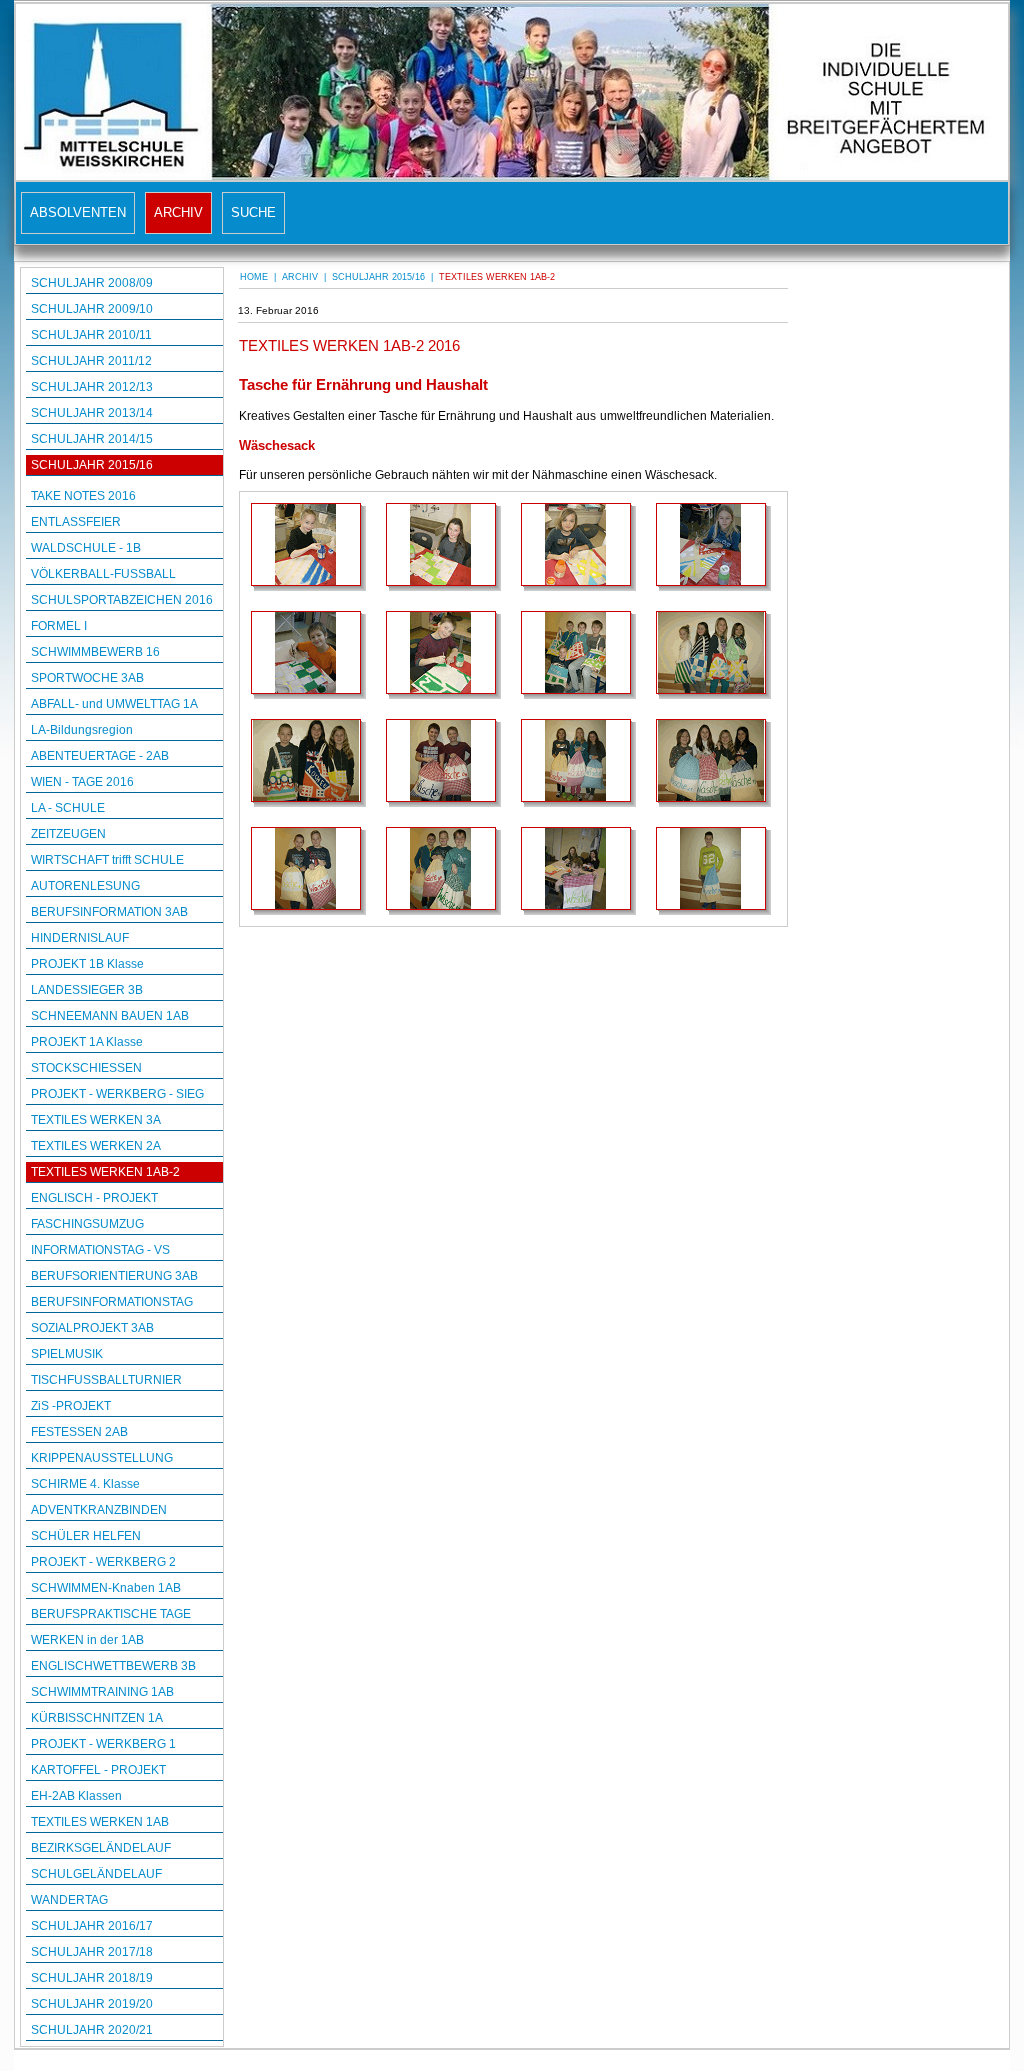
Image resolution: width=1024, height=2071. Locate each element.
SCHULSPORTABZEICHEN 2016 (122, 600)
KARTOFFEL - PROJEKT (98, 1770)
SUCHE (253, 212)
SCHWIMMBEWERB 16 (95, 652)
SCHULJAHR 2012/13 (92, 387)
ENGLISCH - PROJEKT (94, 1198)
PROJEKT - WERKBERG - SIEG (117, 1094)
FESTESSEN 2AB (79, 1432)
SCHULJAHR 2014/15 (92, 439)
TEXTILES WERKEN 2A (96, 1146)
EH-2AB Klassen (76, 1796)
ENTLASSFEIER (76, 522)
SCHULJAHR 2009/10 (92, 309)
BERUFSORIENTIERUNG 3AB (114, 1276)
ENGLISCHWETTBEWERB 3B (113, 1666)
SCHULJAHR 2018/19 (92, 1978)
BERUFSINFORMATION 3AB (109, 912)
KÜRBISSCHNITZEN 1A (97, 1718)
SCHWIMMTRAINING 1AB (102, 1692)
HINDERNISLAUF (80, 938)
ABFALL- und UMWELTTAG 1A (114, 704)
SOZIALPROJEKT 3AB (92, 1328)
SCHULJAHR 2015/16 (92, 465)
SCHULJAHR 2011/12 (91, 361)
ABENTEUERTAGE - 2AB (100, 756)
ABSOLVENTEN (78, 212)
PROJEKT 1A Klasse (87, 1042)
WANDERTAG (69, 1900)
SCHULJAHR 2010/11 (91, 335)
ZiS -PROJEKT (71, 1406)
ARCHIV (178, 212)
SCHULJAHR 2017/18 (92, 1952)
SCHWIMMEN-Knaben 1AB (106, 1588)
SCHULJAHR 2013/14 (92, 413)
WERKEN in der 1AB (87, 1640)
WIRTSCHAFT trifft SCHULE (107, 860)
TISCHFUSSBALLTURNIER (106, 1380)
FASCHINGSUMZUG (87, 1224)
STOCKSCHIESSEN (86, 1068)
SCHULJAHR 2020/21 (92, 2030)
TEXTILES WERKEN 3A (96, 1120)
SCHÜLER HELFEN (86, 1536)
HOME (254, 277)
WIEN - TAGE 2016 (82, 782)
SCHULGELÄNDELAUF (96, 1874)
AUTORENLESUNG (85, 886)
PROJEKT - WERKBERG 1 (103, 1744)
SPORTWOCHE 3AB (87, 678)
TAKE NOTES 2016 (83, 496)
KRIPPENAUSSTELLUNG (102, 1458)
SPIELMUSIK (67, 1354)
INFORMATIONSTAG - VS (100, 1250)
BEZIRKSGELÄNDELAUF (101, 1848)
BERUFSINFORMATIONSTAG (112, 1302)
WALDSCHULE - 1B (86, 548)
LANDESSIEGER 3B (87, 990)
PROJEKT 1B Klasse (87, 964)
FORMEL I (59, 626)
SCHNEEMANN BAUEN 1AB (110, 1016)
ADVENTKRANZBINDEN (99, 1510)
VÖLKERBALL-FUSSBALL (103, 574)
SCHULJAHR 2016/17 (92, 1926)
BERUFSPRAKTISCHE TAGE (111, 1614)
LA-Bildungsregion (82, 730)
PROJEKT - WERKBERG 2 (103, 1562)
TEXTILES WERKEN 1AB (100, 1822)
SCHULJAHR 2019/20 (92, 2004)
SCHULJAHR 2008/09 (92, 283)
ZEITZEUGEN (68, 834)
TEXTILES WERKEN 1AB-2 (105, 1172)
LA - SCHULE (68, 808)
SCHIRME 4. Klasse (85, 1484)
